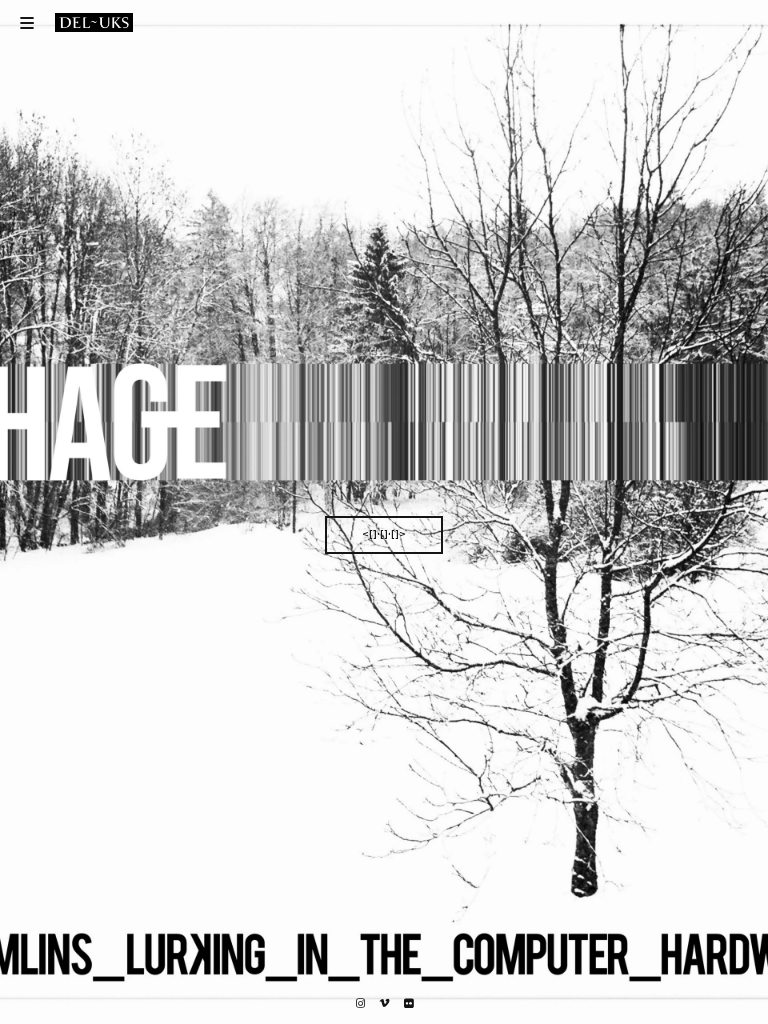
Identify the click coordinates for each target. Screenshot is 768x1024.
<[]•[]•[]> (384, 534)
